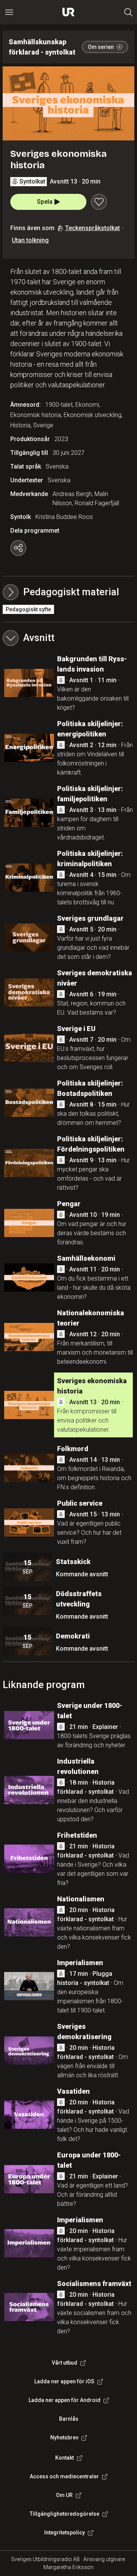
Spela (45, 202)
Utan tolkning (30, 240)
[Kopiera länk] (18, 548)
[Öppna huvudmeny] (9, 12)
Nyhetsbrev (64, 2437)
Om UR (64, 2495)
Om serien (101, 47)
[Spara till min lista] (99, 202)
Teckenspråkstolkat (92, 228)
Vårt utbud (65, 2363)
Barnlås (69, 2419)
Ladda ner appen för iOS (64, 2381)
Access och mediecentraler (64, 2476)
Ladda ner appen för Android (65, 2400)
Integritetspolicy (65, 2533)
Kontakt (65, 2458)
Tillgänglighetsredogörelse (65, 2514)
